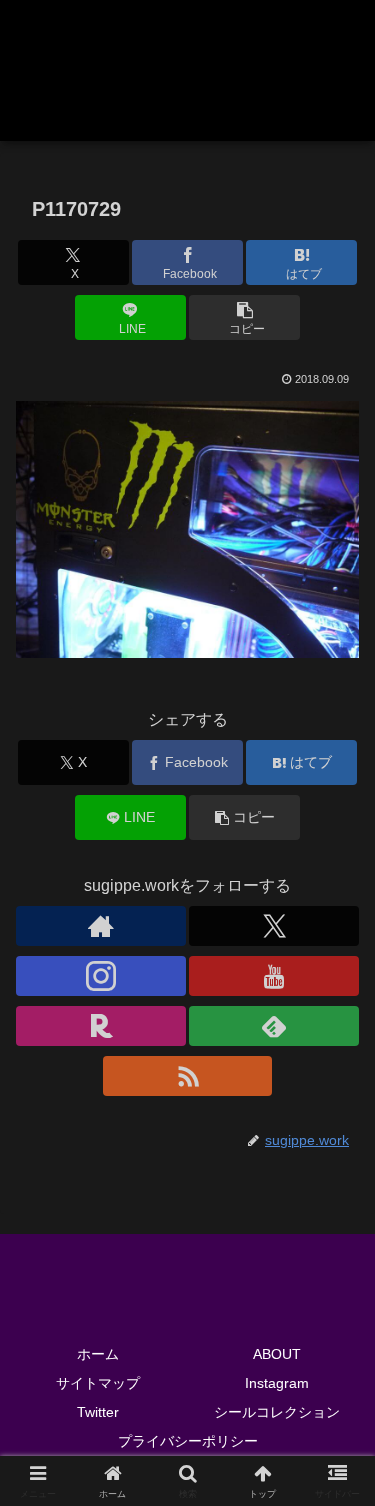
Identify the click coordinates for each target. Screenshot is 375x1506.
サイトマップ (98, 1383)
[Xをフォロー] (274, 926)
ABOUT (277, 1354)
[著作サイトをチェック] (101, 926)
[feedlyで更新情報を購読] (274, 1026)
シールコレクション (277, 1412)
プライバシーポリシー (188, 1441)
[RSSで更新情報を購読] (188, 1076)
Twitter (98, 1412)
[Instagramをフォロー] (101, 976)
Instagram (277, 1383)
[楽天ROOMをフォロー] (101, 1026)
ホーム (98, 1354)
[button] (244, 317)
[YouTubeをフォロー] (274, 976)
